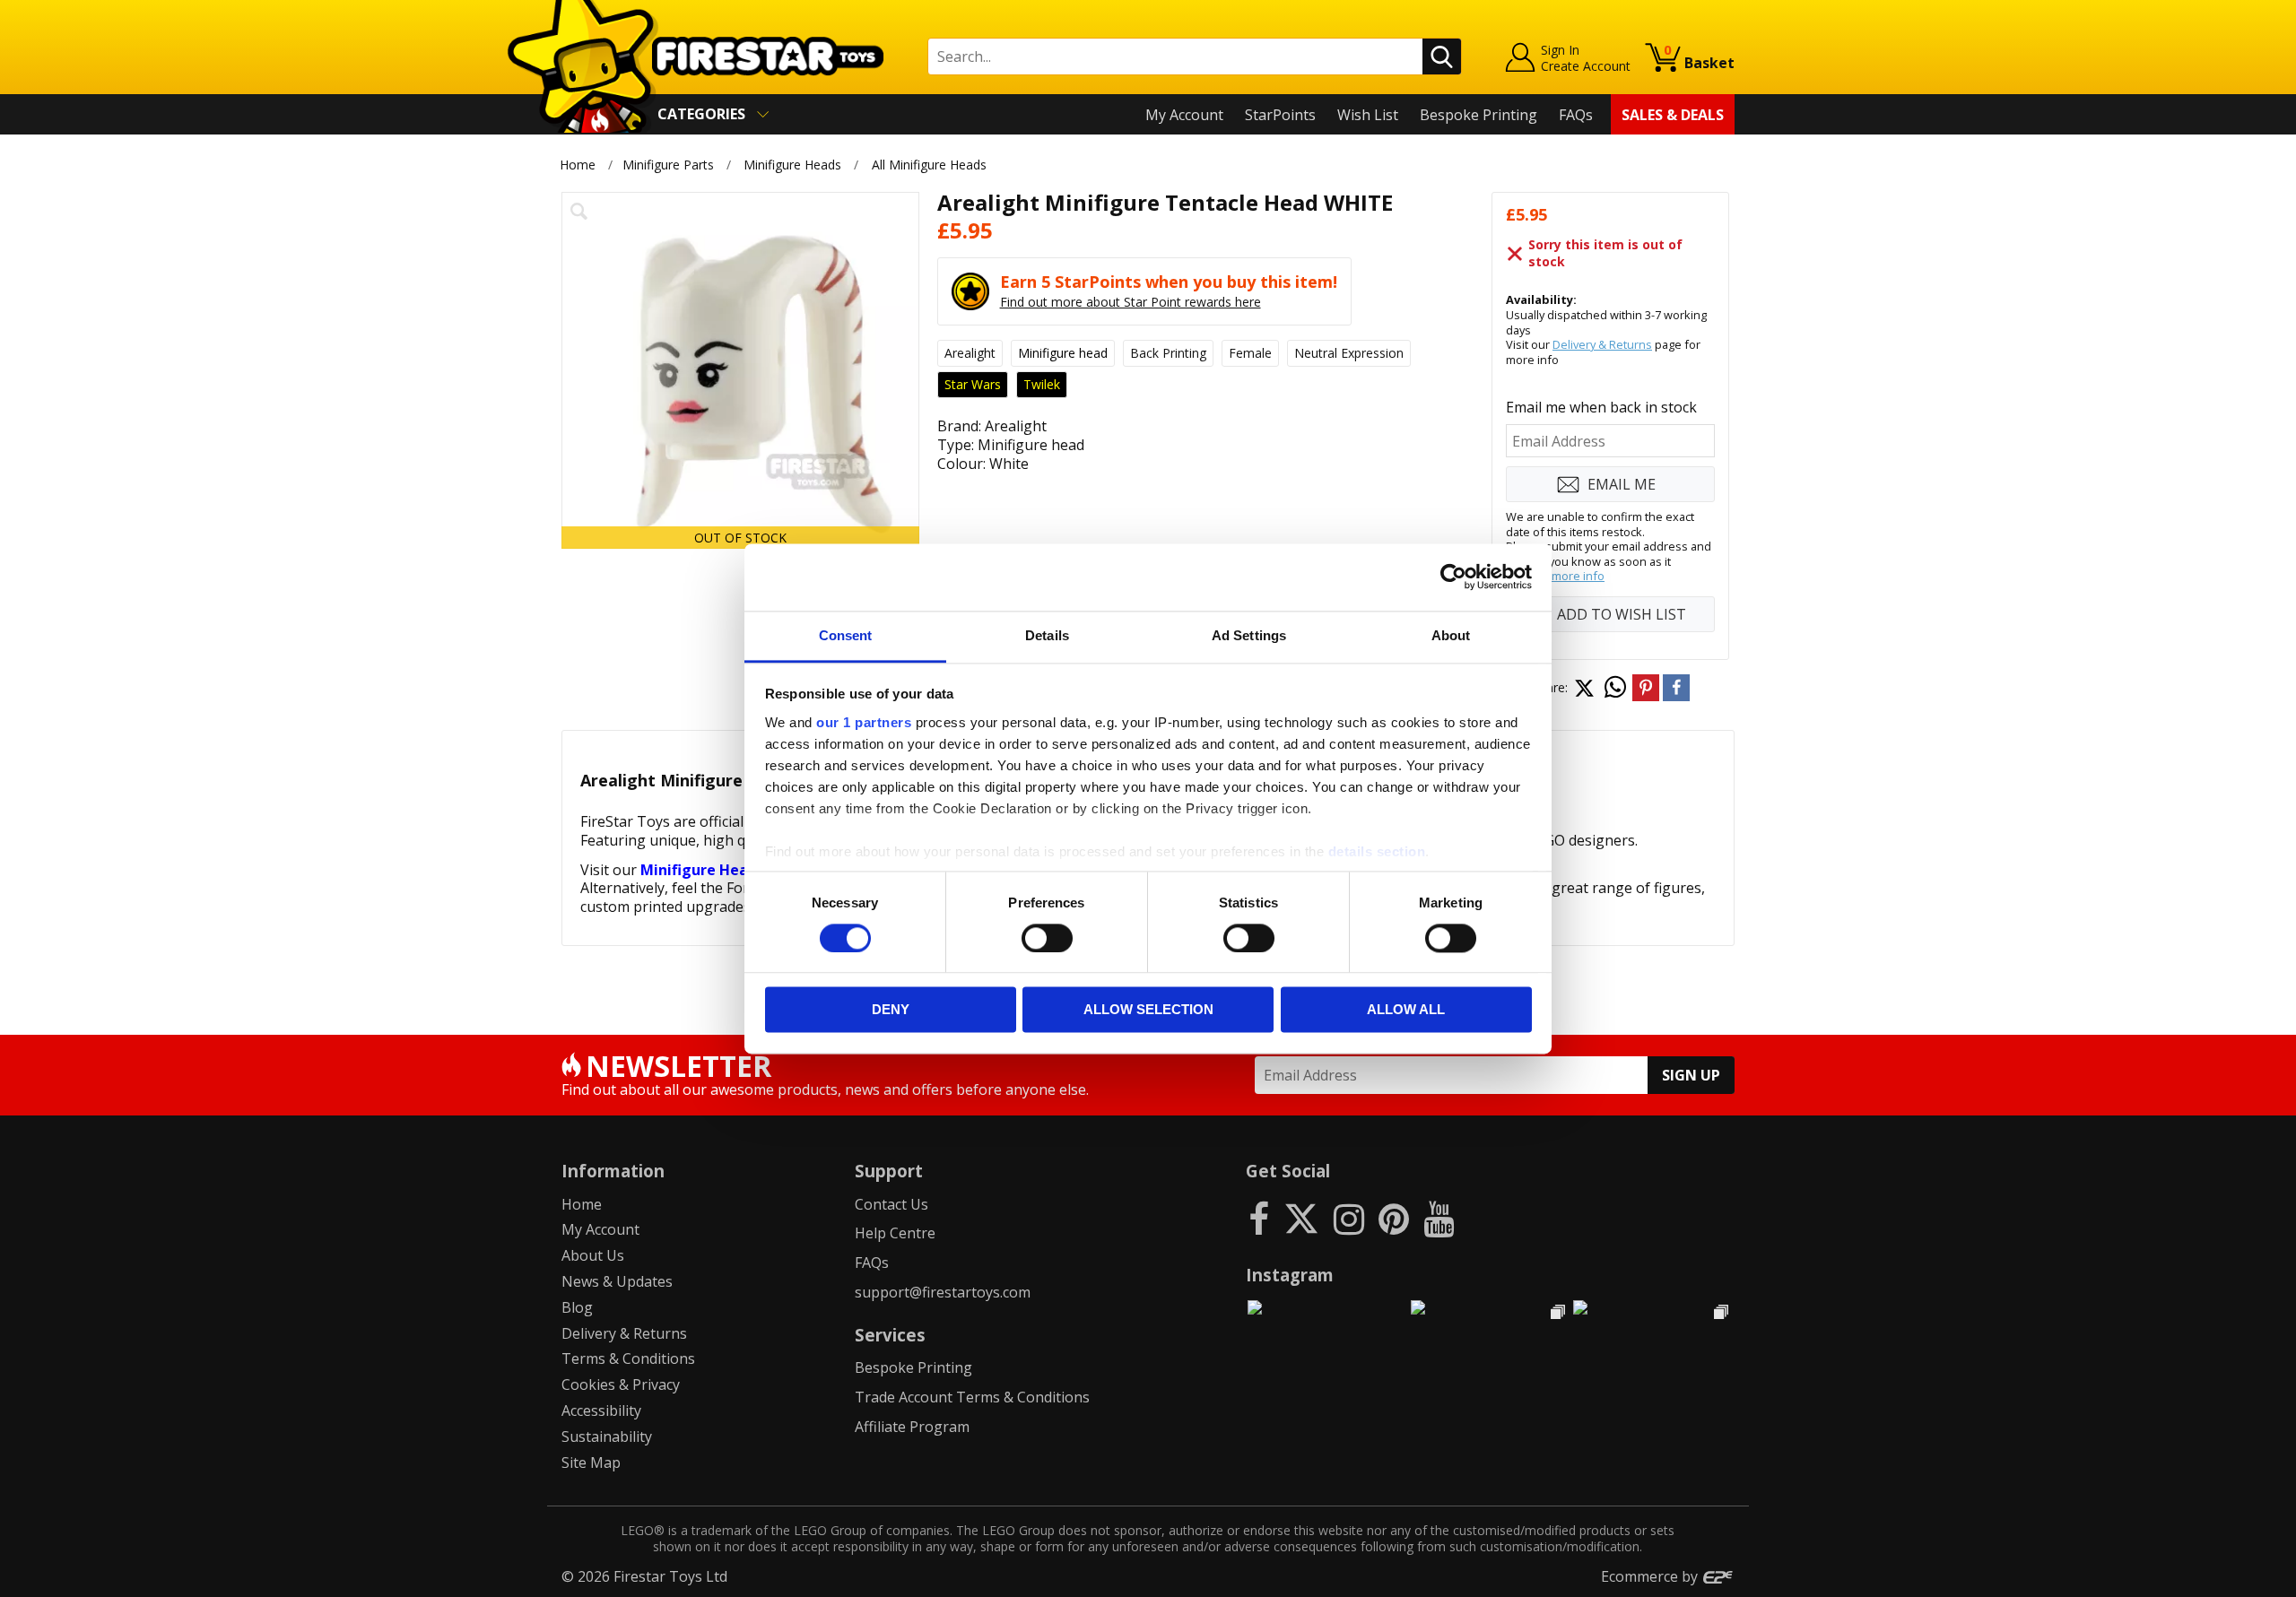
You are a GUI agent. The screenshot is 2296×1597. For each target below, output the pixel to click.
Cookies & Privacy (621, 1384)
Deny (891, 1010)
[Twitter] (1301, 1218)
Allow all (1406, 1010)
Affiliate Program (912, 1427)
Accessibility (601, 1410)
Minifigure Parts (668, 165)
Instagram (1290, 1275)
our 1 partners (864, 722)
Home (578, 165)
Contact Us (891, 1204)
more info (1578, 576)
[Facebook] (1259, 1218)
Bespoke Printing (1478, 115)
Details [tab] (1047, 635)
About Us (593, 1255)
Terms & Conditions (628, 1358)
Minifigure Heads (792, 165)
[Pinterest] (1394, 1218)
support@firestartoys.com (943, 1292)
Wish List (1368, 115)
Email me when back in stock (1601, 407)
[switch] (1047, 938)
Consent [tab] (846, 635)
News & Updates (617, 1281)
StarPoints (1280, 115)
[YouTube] (1439, 1218)
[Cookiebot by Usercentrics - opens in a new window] (1453, 577)
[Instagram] (1349, 1218)
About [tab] (1451, 635)
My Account (1184, 115)
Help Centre (895, 1233)
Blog (577, 1307)
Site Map (591, 1462)
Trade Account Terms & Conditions (972, 1397)
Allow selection (1148, 1010)
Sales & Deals (1673, 115)
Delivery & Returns (1602, 344)
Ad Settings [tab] (1249, 635)
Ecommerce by (1651, 1576)
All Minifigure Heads (929, 165)
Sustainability (607, 1436)
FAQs (1576, 115)
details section (1377, 851)
